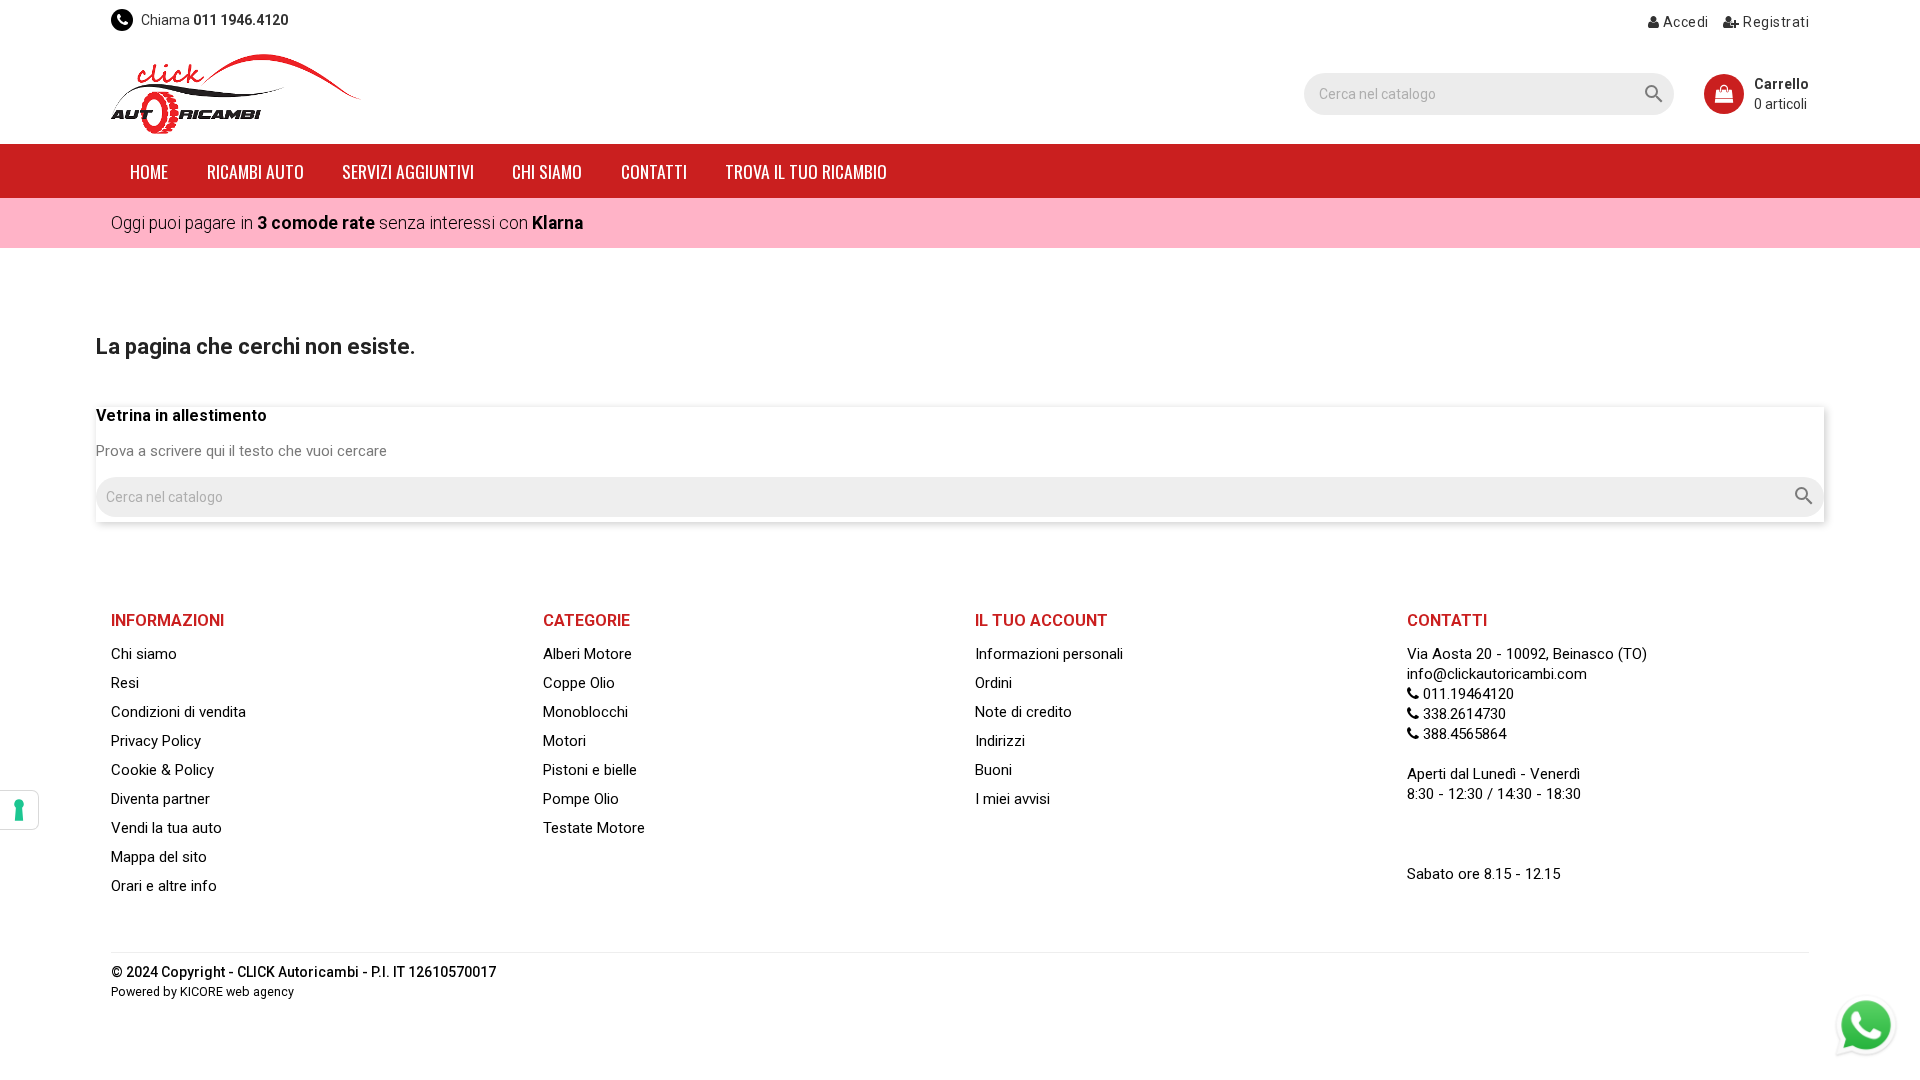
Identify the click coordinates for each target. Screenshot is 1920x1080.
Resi (125, 683)
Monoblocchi (585, 712)
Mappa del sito (159, 857)
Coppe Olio (579, 683)
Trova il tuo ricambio (806, 171)
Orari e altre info (164, 886)
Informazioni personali (1049, 654)
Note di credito (1023, 712)
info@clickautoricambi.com (1497, 674)
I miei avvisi (1012, 799)
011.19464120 (1466, 694)
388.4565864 (1462, 734)
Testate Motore (594, 828)
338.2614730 (1462, 714)
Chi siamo (547, 171)
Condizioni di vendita (178, 712)
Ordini (993, 683)
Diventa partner (160, 799)
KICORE (201, 991)
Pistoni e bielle (590, 770)
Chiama (213, 20)
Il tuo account (1041, 620)
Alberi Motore (587, 654)
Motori (564, 741)
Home (149, 171)
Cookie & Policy (162, 770)
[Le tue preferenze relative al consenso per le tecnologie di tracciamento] (19, 810)
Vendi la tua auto (166, 828)
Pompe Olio (581, 799)
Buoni (993, 770)
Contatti (654, 171)
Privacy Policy (156, 741)
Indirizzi (1000, 741)
